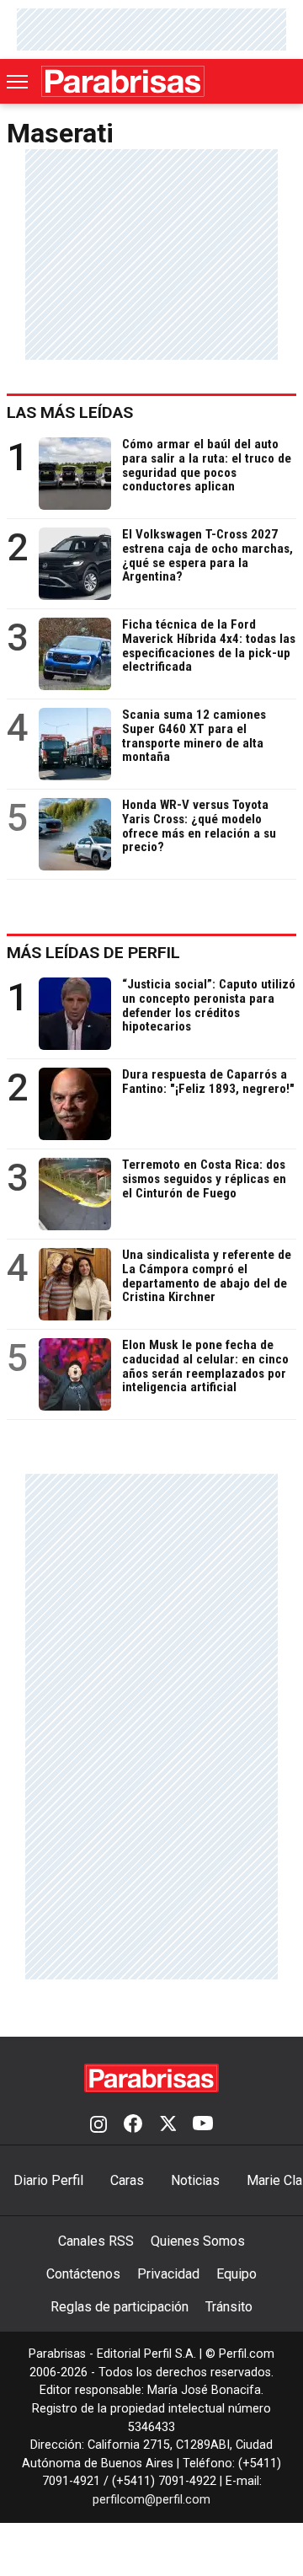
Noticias (195, 2180)
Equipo (237, 2274)
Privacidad (168, 2274)
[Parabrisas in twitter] (167, 2125)
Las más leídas (70, 412)
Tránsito (229, 2307)
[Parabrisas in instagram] (98, 2125)
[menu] (19, 82)
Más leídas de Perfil (93, 953)
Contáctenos (83, 2274)
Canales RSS (96, 2241)
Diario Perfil (48, 2180)
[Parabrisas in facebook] (133, 2125)
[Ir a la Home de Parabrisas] (123, 81)
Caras (127, 2180)
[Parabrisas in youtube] (203, 2125)
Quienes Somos (198, 2241)
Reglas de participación (120, 2307)
